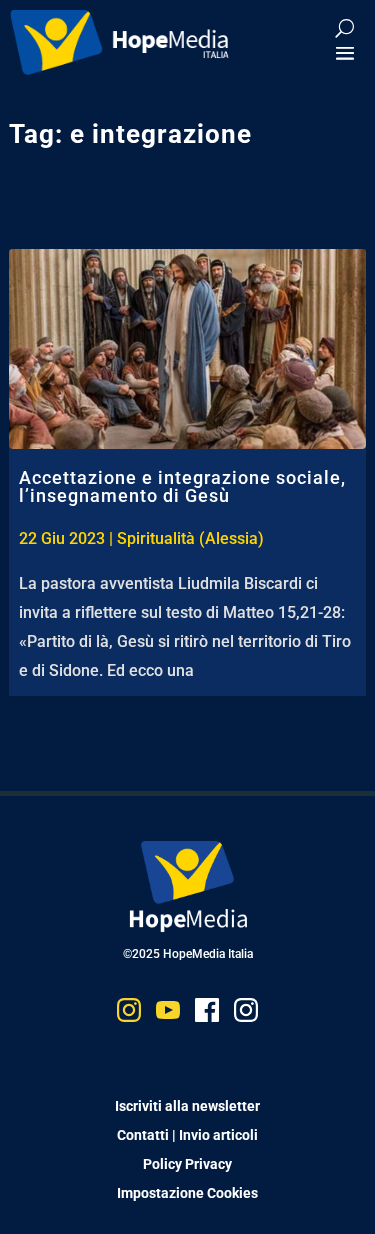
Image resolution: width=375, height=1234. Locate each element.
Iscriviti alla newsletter (187, 1106)
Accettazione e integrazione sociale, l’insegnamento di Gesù (182, 486)
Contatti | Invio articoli (187, 1135)
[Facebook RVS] (207, 1014)
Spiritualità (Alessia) (190, 538)
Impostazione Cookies (187, 1193)
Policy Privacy (187, 1164)
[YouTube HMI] (168, 1014)
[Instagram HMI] (129, 1014)
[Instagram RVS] (246, 1014)
